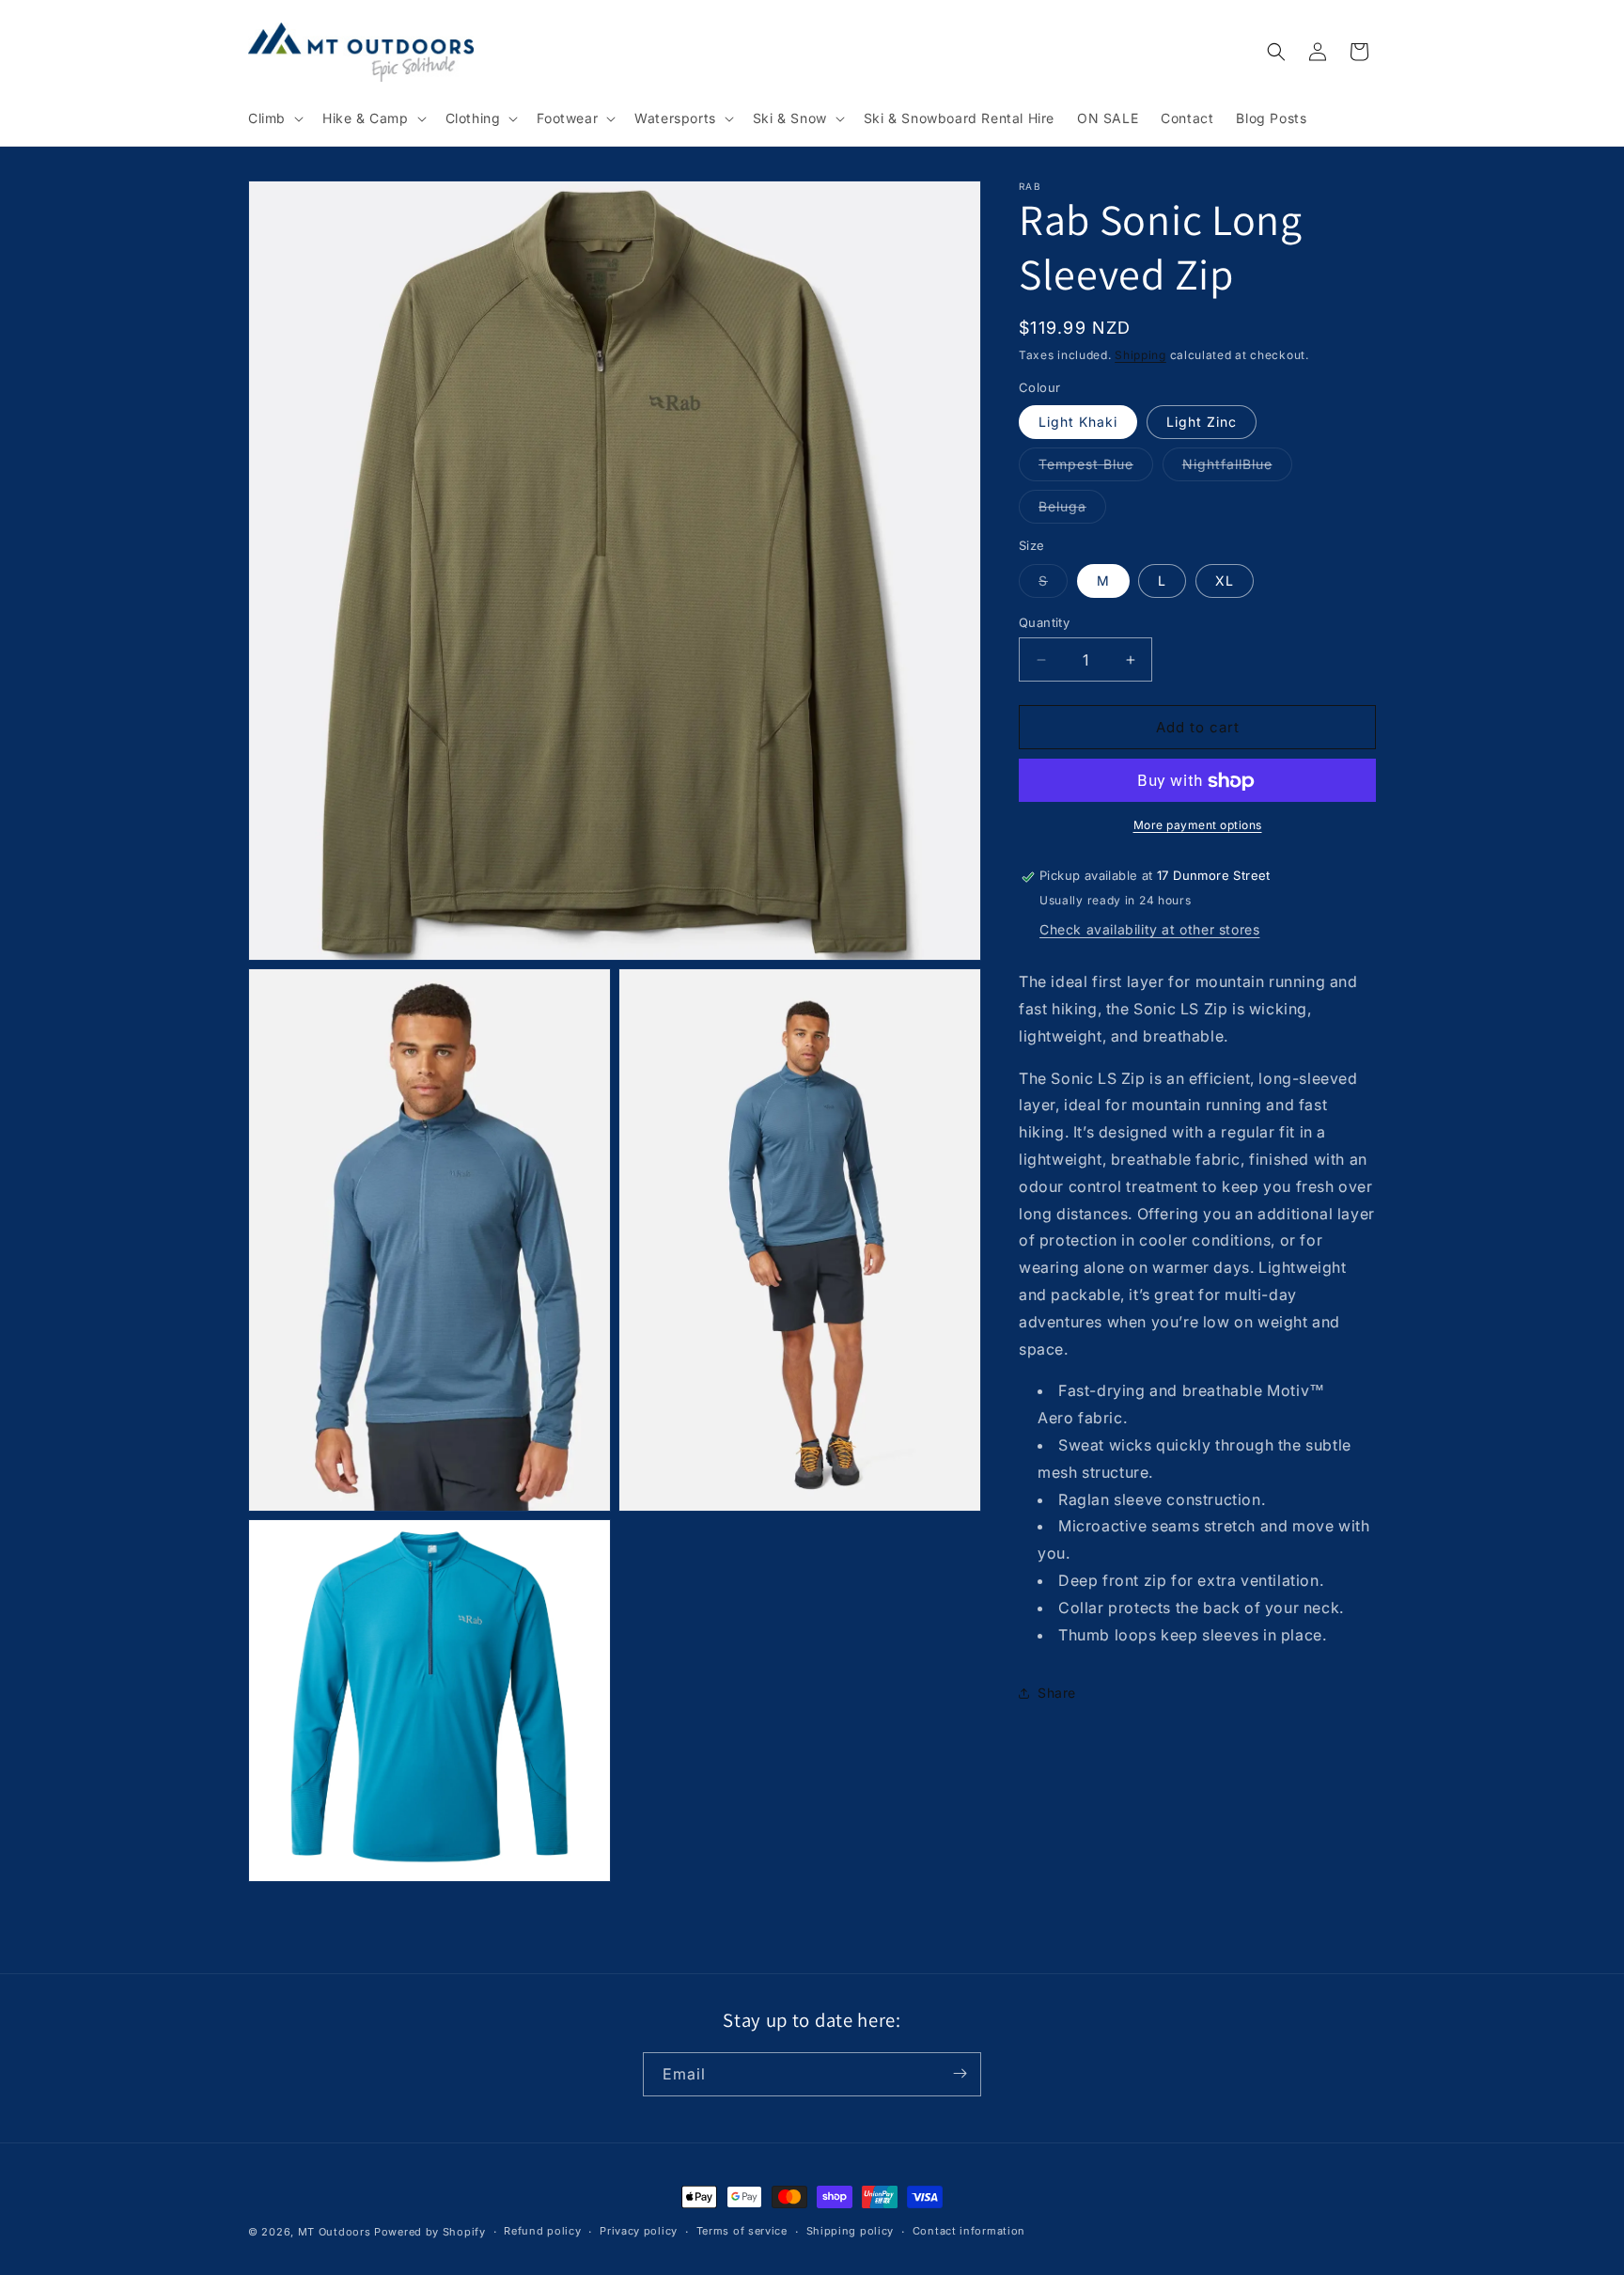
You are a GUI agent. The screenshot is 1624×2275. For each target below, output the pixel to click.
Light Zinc (1202, 423)
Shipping (1140, 355)
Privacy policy (639, 2231)
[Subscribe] (960, 2073)
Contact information (969, 2231)
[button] (274, 118)
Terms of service (742, 2231)
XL (1225, 581)
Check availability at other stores (1149, 930)
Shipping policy (851, 2231)
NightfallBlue (1237, 469)
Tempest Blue (1096, 469)
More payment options (1198, 826)
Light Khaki (1078, 423)
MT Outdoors (335, 2232)
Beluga (1072, 511)
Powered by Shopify (430, 2232)
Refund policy (542, 2231)
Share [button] (1057, 1693)
